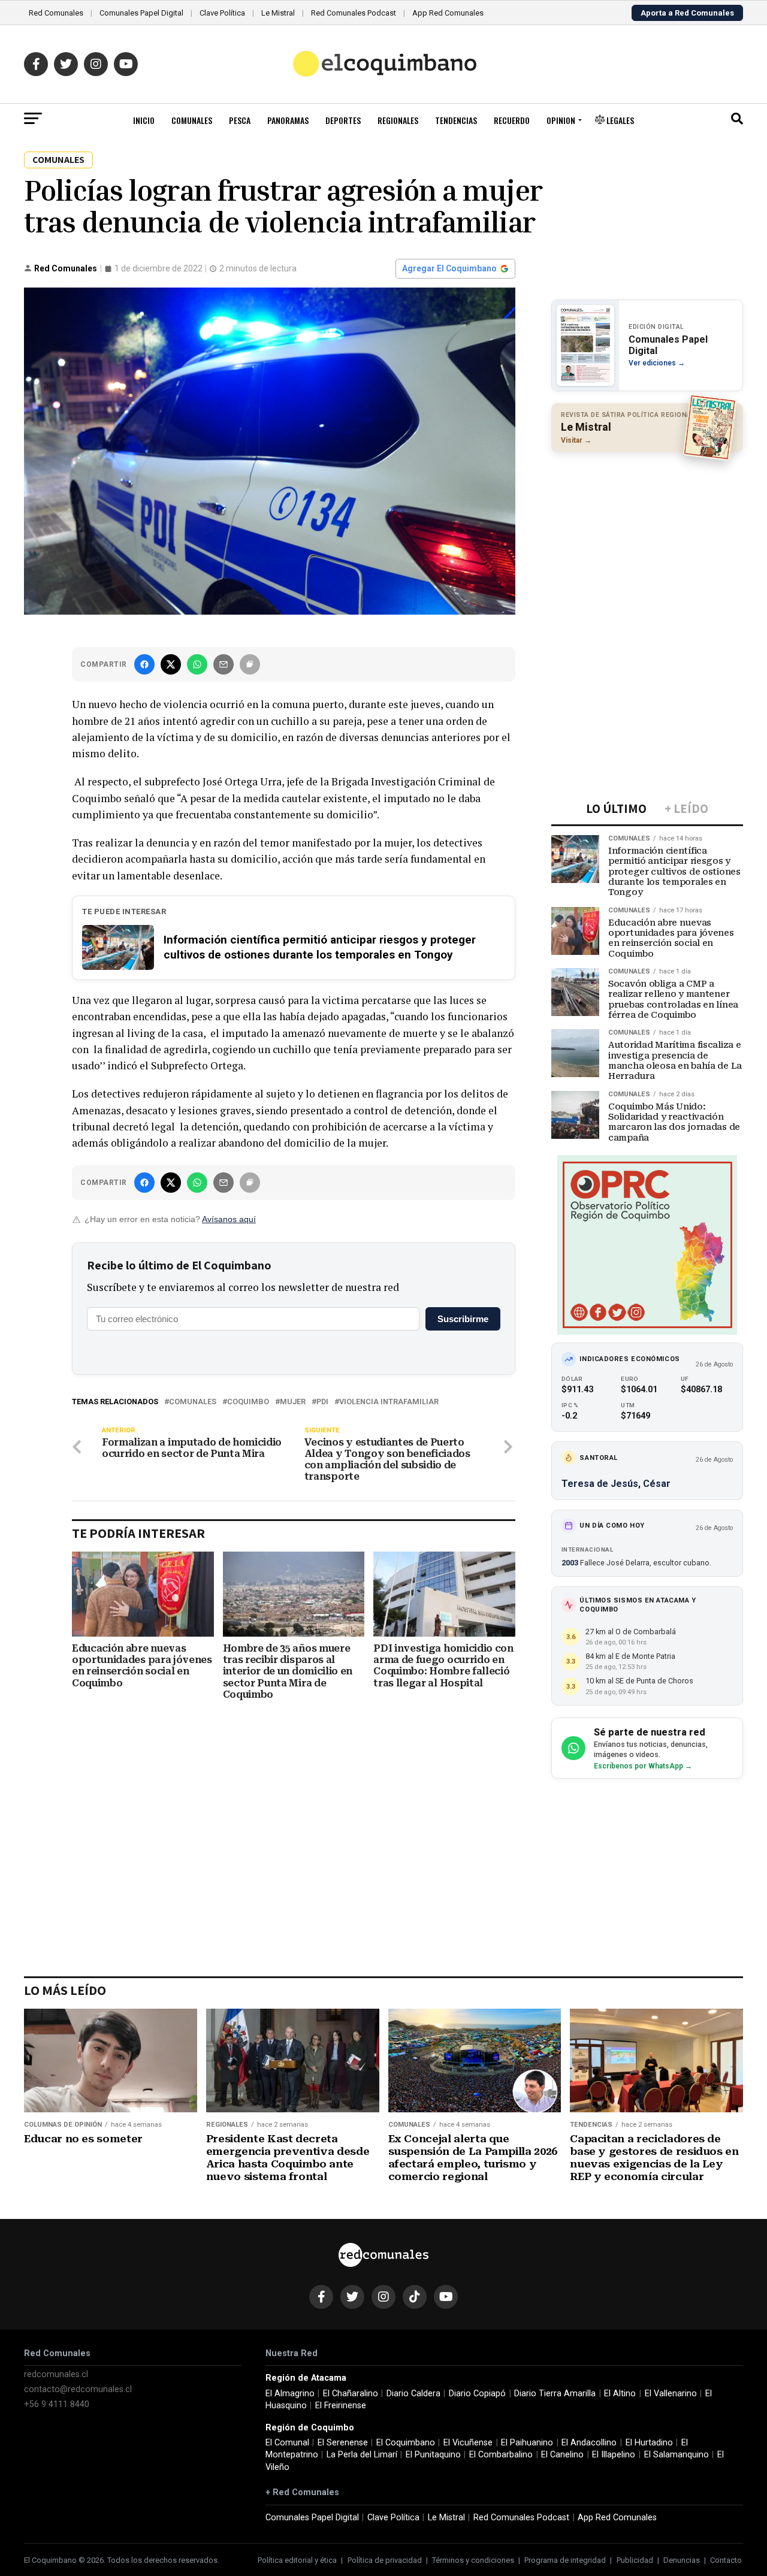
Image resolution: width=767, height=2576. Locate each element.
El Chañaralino (351, 2394)
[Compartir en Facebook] (144, 664)
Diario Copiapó (477, 2394)
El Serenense (343, 2443)
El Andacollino (589, 2443)
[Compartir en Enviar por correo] (224, 664)
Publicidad (635, 2560)
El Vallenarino (671, 2394)
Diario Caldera (413, 2394)
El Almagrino (290, 2394)
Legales (619, 120)
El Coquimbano (406, 2443)
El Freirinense (341, 2406)
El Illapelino (614, 2455)
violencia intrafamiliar (389, 1402)
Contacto (726, 2560)
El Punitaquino (433, 2455)
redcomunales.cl (56, 2374)
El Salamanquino (677, 2455)
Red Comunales (56, 13)
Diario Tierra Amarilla (555, 2394)
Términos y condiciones (473, 2560)
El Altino (620, 2394)
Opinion (561, 120)
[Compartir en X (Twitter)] (171, 664)
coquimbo (248, 1402)
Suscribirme (463, 1319)
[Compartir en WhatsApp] (197, 664)
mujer (293, 1402)
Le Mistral (278, 13)
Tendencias (456, 120)
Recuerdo (512, 120)
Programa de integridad (565, 2560)
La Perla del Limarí (362, 2455)
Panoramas (288, 120)
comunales (193, 1402)
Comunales (192, 120)
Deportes (343, 120)
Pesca (240, 120)
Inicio (144, 120)
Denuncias (682, 2560)
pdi (322, 1402)
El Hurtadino (649, 2443)
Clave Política (222, 13)
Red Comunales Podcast (354, 13)
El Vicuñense (468, 2443)
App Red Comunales (448, 13)
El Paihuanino (527, 2443)
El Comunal (287, 2443)
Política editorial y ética (297, 2560)
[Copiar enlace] (250, 664)
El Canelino (562, 2455)
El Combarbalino (501, 2455)
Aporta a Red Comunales (687, 13)
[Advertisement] (647, 539)
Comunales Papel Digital (141, 13)
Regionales (398, 120)
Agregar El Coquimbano (449, 268)
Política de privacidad (385, 2560)
